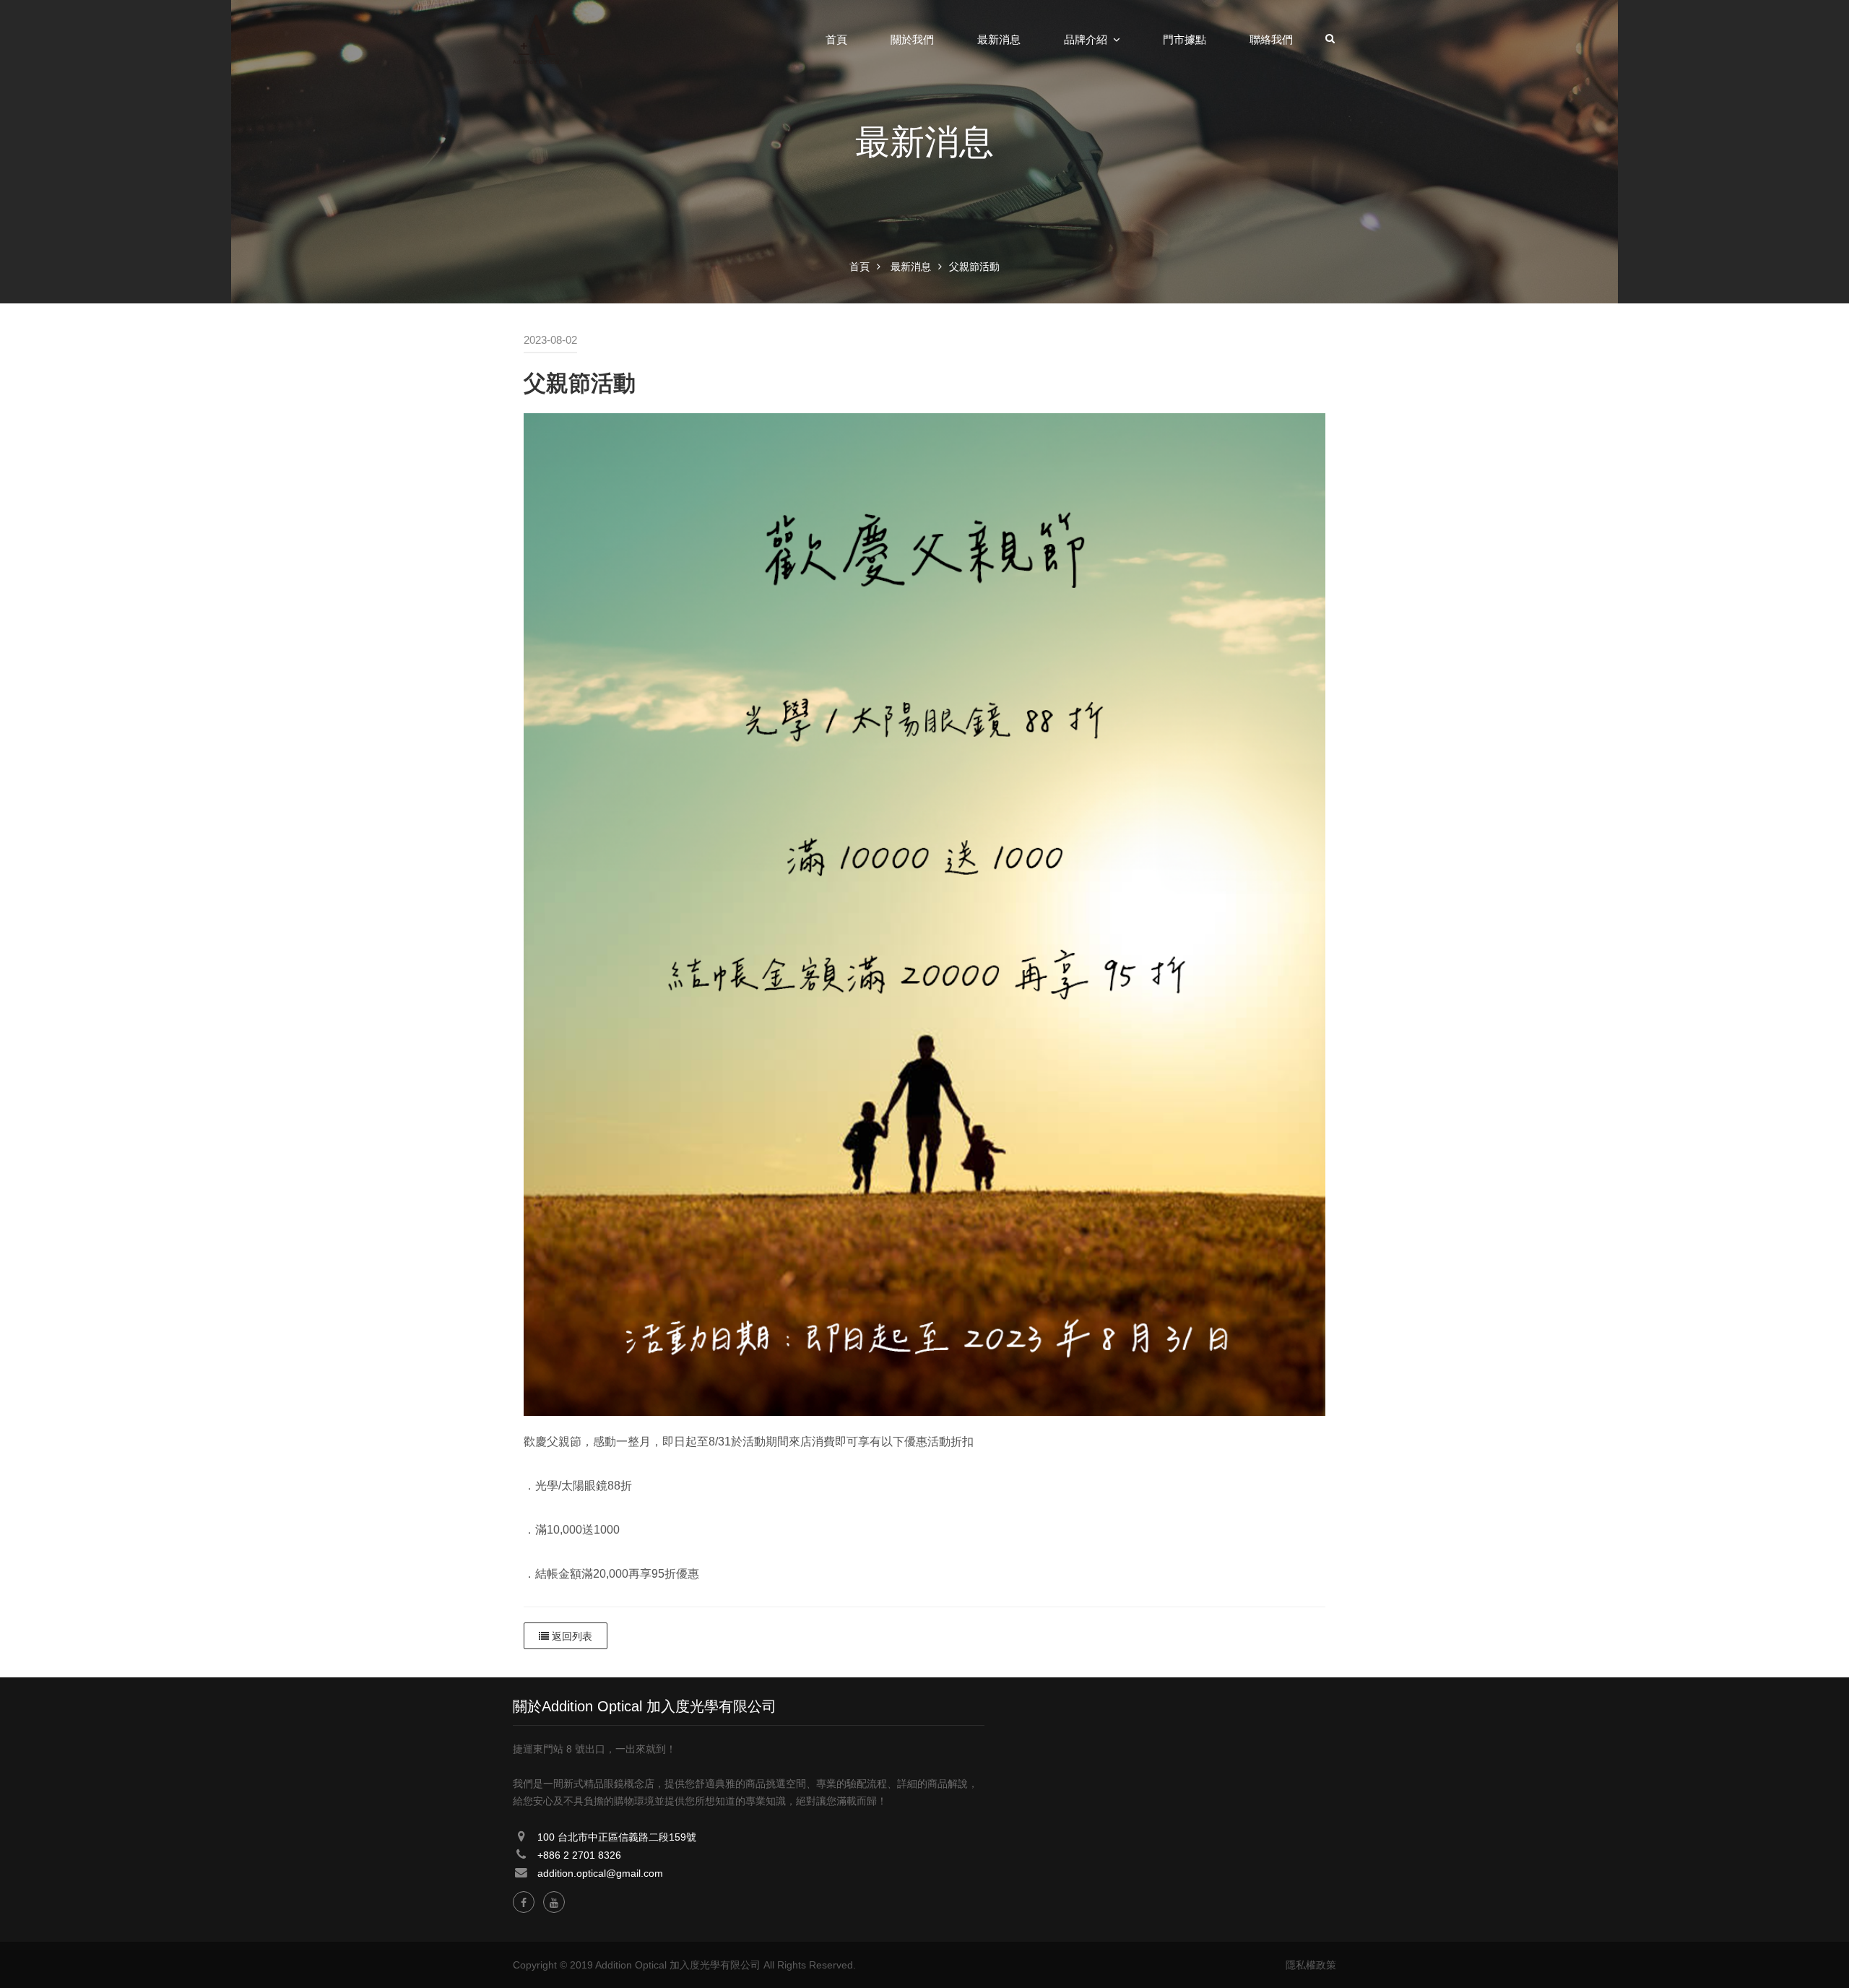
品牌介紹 (1086, 40)
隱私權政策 (1311, 1965)
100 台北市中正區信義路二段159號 (617, 1837)
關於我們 (912, 40)
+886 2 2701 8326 (579, 1855)
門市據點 (1185, 40)
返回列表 (571, 1636)
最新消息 (999, 40)
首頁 (836, 40)
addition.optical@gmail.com (600, 1873)
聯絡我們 (1271, 40)
